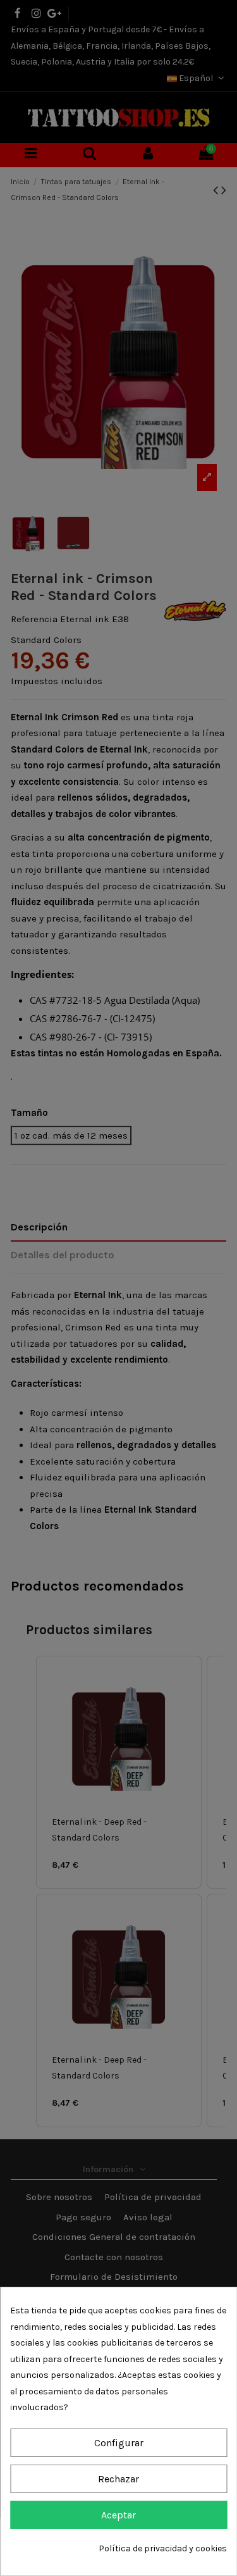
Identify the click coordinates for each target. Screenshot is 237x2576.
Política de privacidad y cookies (163, 2548)
